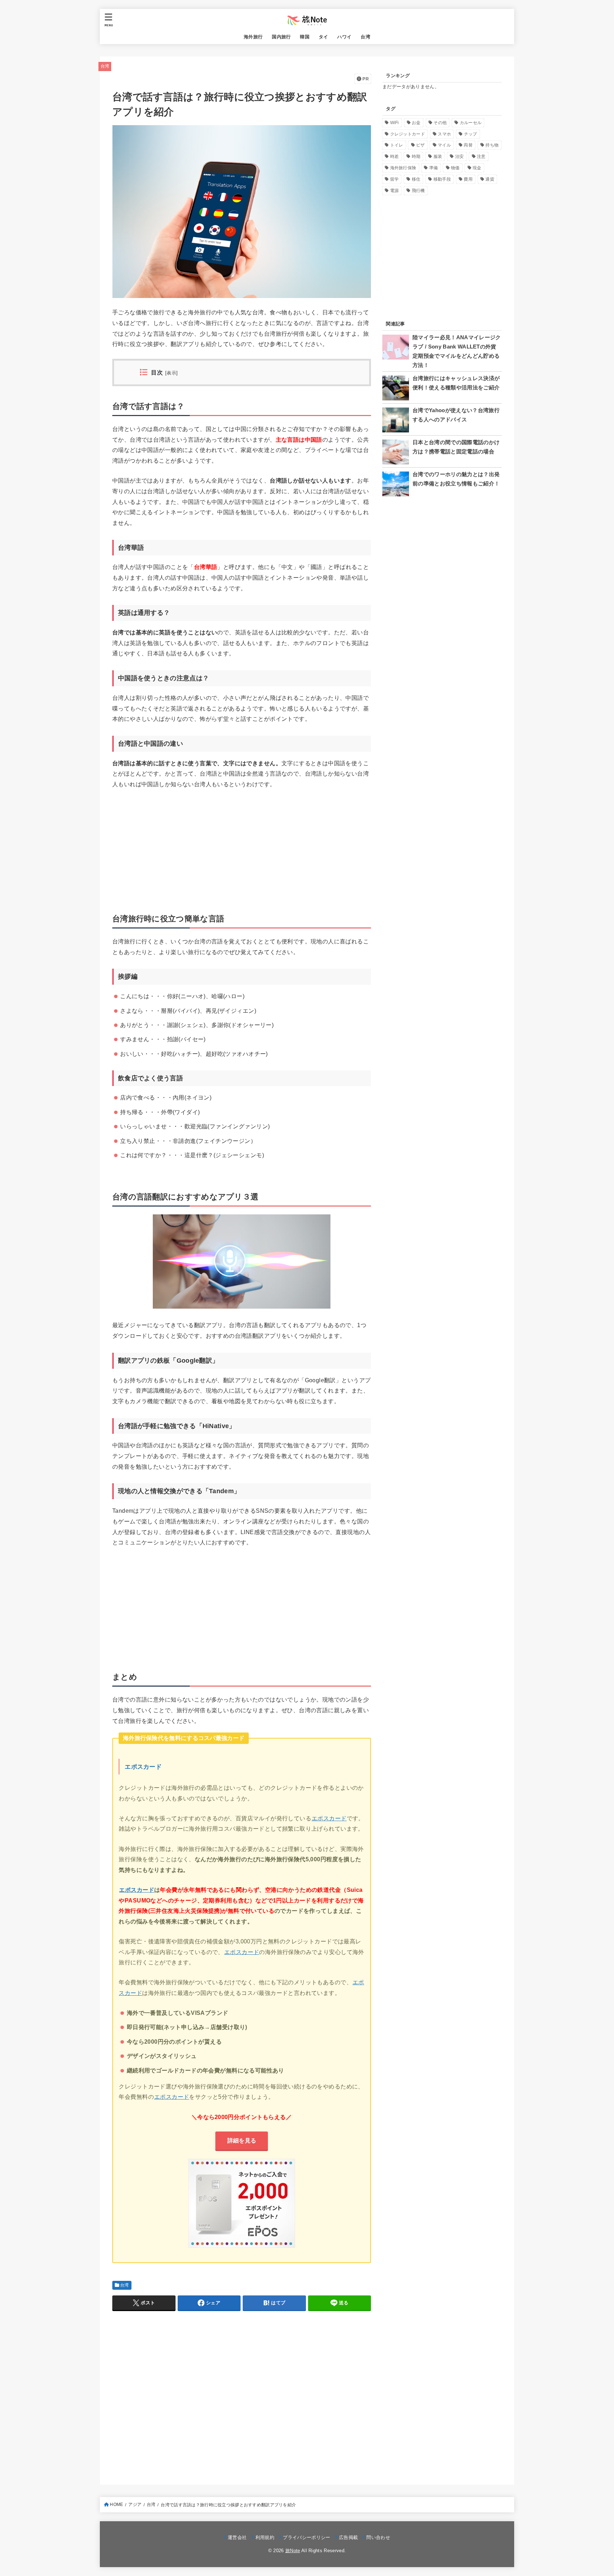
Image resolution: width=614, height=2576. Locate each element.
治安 (460, 156)
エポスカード (143, 1767)
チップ (471, 134)
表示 (171, 373)
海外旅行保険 (403, 168)
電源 (395, 191)
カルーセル (471, 123)
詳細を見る (242, 2140)
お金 (416, 123)
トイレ (397, 145)
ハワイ (344, 37)
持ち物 (492, 145)
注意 (481, 156)
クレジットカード (408, 134)
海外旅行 (253, 37)
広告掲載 (348, 2537)
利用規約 (265, 2537)
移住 (416, 179)
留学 (395, 179)
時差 (395, 156)
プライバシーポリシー (306, 2537)
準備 (434, 168)
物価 (455, 168)
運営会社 (237, 2537)
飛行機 (418, 191)
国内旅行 (281, 37)
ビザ (421, 145)
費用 (468, 179)
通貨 (490, 179)
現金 (477, 168)
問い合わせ (378, 2537)
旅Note (293, 2551)
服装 (438, 156)
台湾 (365, 37)
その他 (440, 123)
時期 (416, 156)
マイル (444, 145)
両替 (468, 145)
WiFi (395, 123)
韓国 (305, 37)
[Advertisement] (242, 849)
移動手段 (442, 179)
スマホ (444, 134)
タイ (324, 37)
